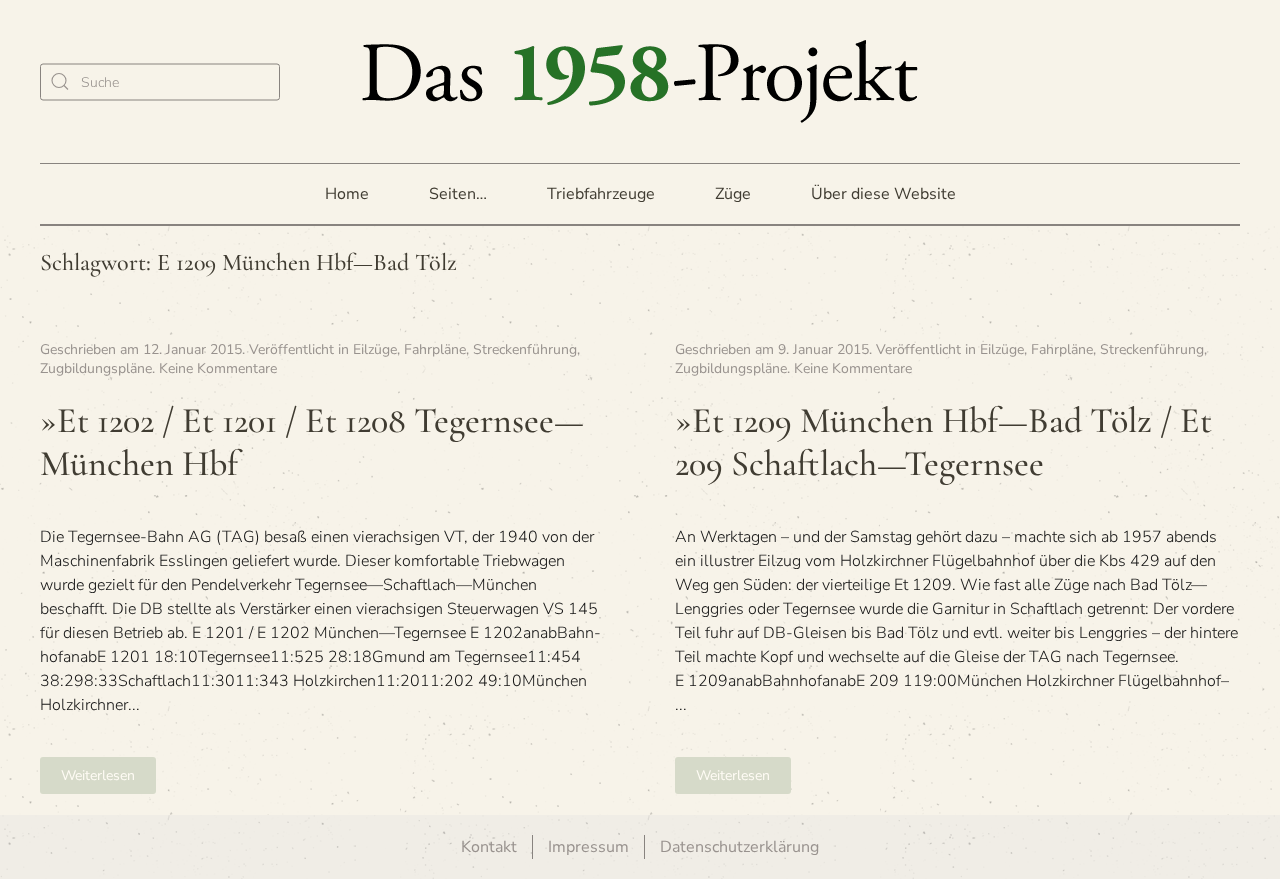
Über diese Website (883, 194)
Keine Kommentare (218, 368)
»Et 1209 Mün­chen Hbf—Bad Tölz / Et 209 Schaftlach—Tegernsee (943, 442)
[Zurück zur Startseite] (640, 81)
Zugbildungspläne (96, 368)
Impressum (588, 847)
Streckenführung (525, 349)
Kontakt (489, 847)
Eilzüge (375, 349)
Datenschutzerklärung (739, 847)
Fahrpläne (435, 349)
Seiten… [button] (458, 194)
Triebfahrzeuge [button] (601, 194)
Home (347, 194)
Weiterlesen (98, 775)
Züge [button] (733, 194)
